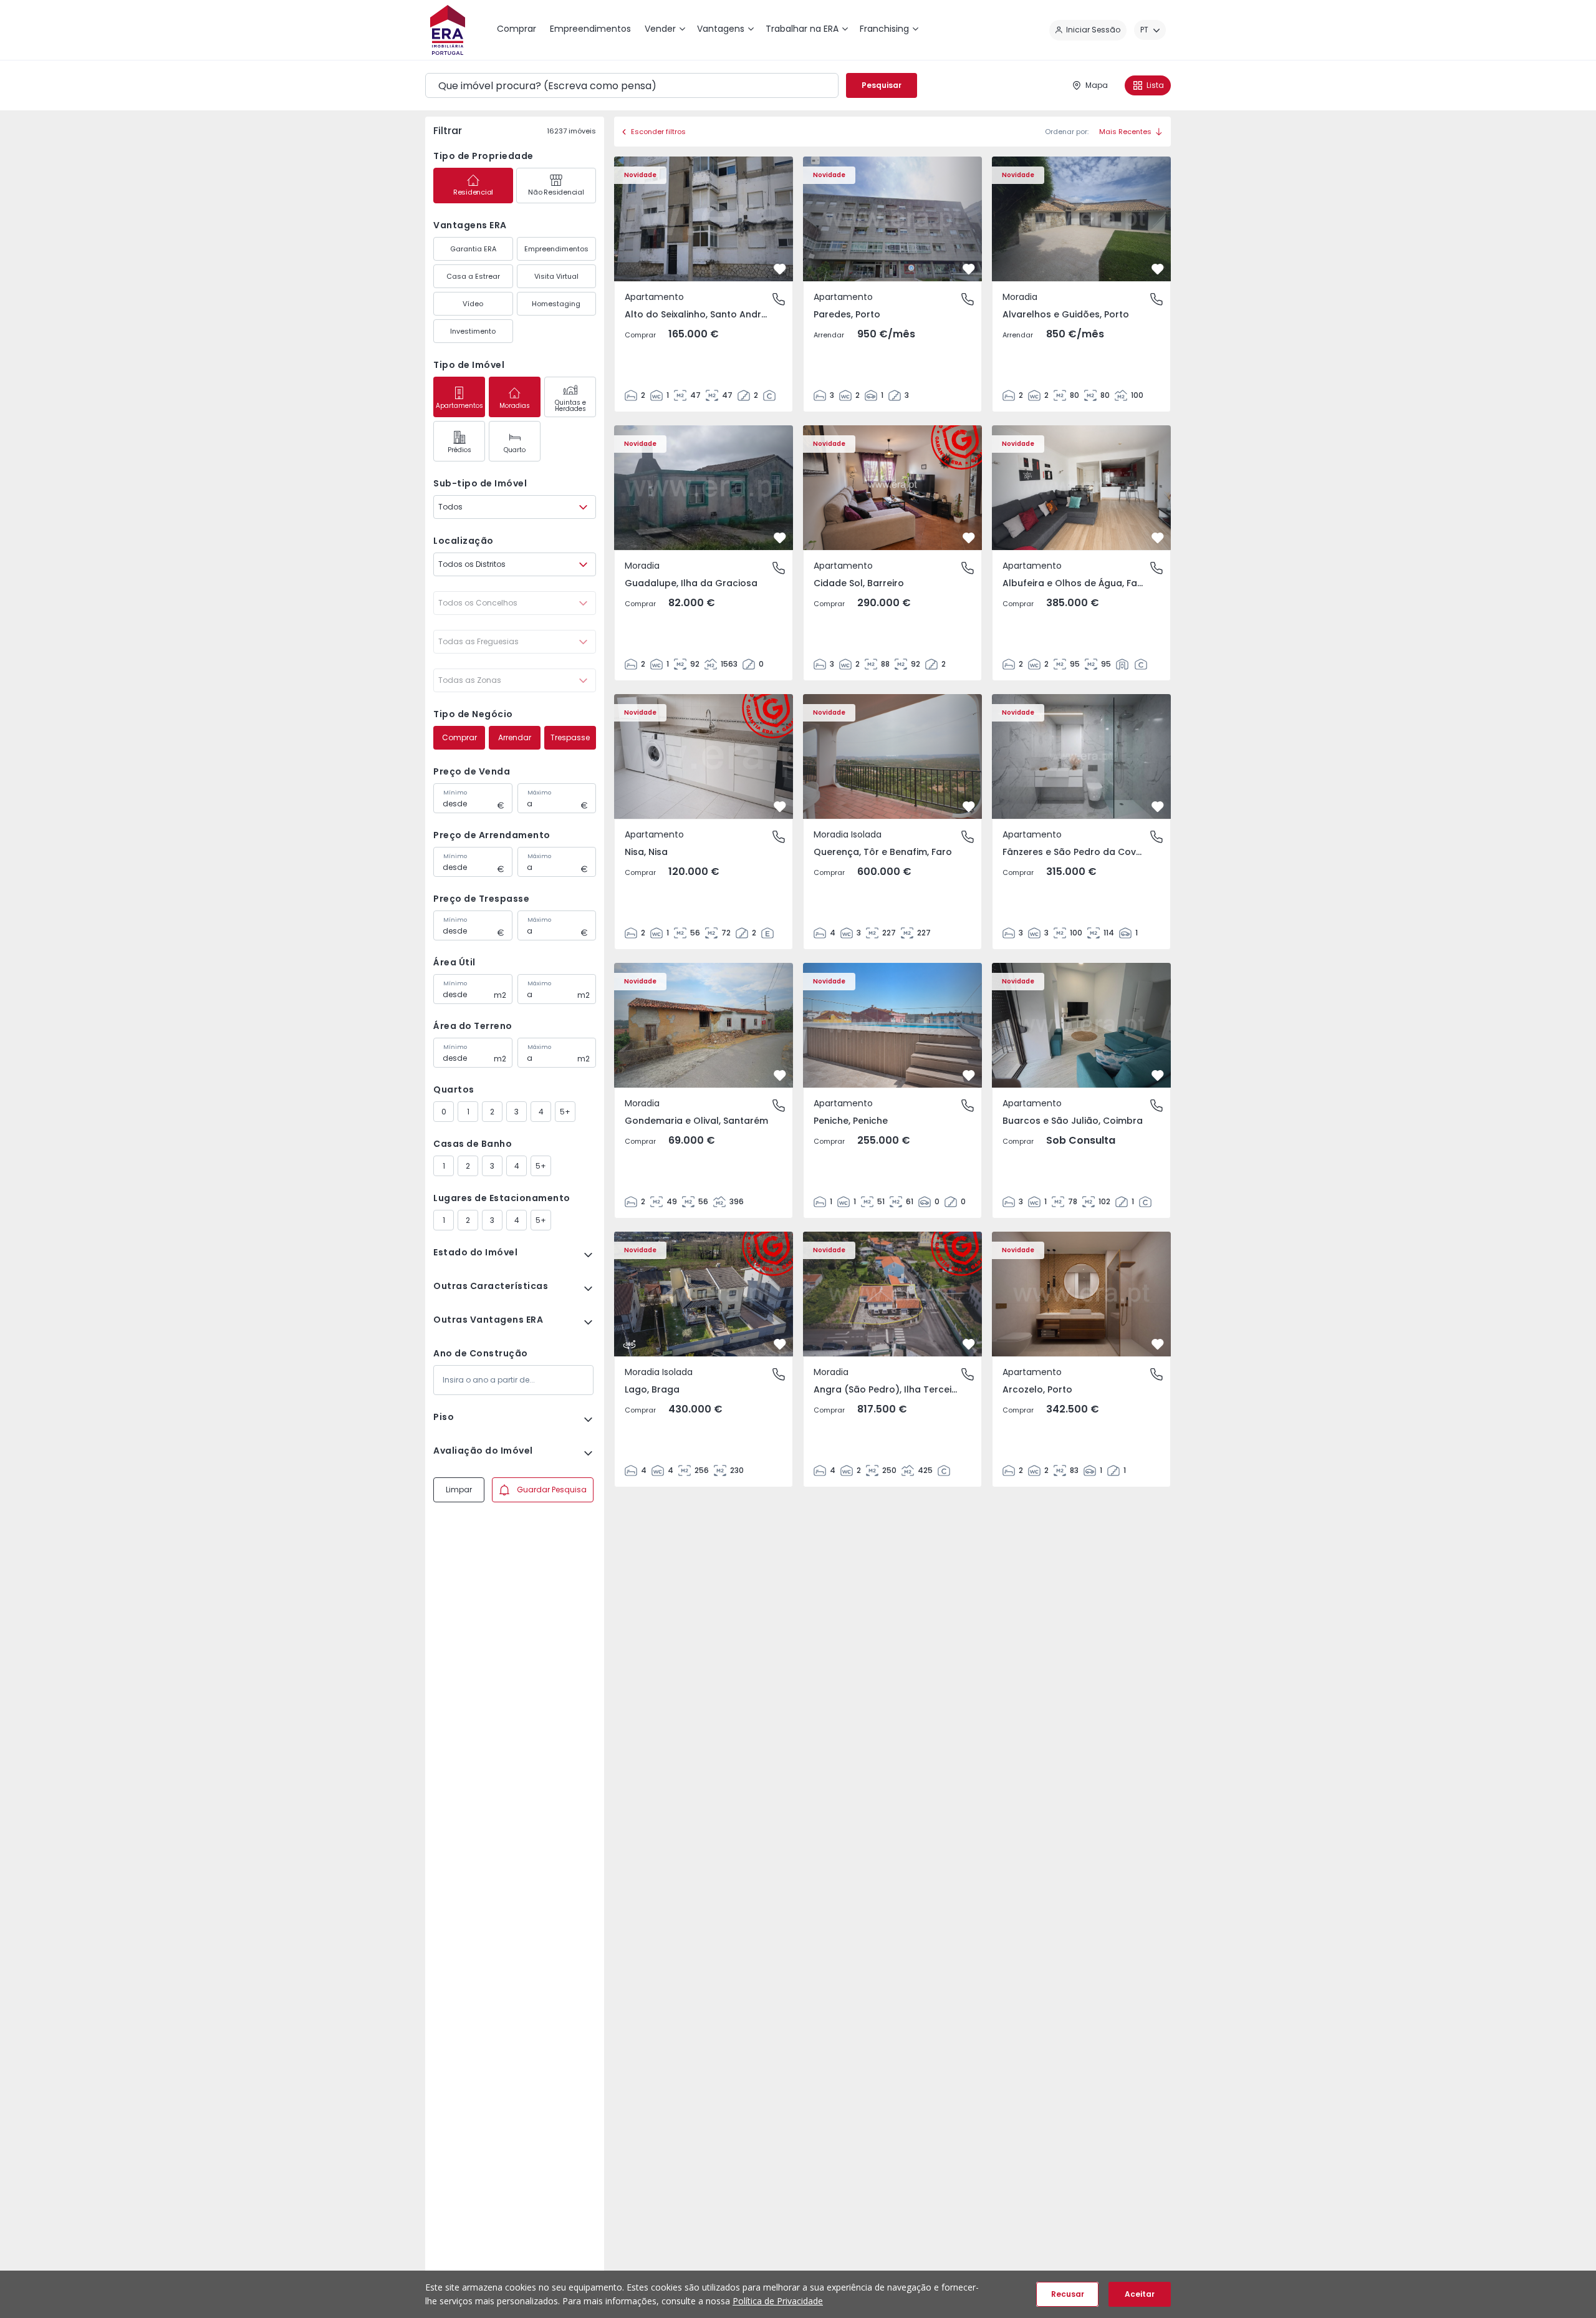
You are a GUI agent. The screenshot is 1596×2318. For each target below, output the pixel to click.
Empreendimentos (556, 249)
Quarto (515, 450)
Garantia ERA (473, 249)
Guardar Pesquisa (552, 1490)
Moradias (515, 406)
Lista (1155, 85)
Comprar (459, 737)
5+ (565, 1112)
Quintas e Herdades (570, 406)
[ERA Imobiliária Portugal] (448, 30)
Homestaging (556, 304)
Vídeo (473, 304)
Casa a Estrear (473, 276)
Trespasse (570, 737)
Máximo (539, 793)
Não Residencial (556, 192)
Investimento (473, 331)
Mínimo (455, 793)
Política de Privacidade (778, 2301)
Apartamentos (459, 406)
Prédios (459, 450)
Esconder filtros (658, 132)
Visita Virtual (556, 276)
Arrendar (515, 737)
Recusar (1068, 2294)
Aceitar (1140, 2294)
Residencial (473, 192)
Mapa (1097, 85)
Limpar (459, 1490)
